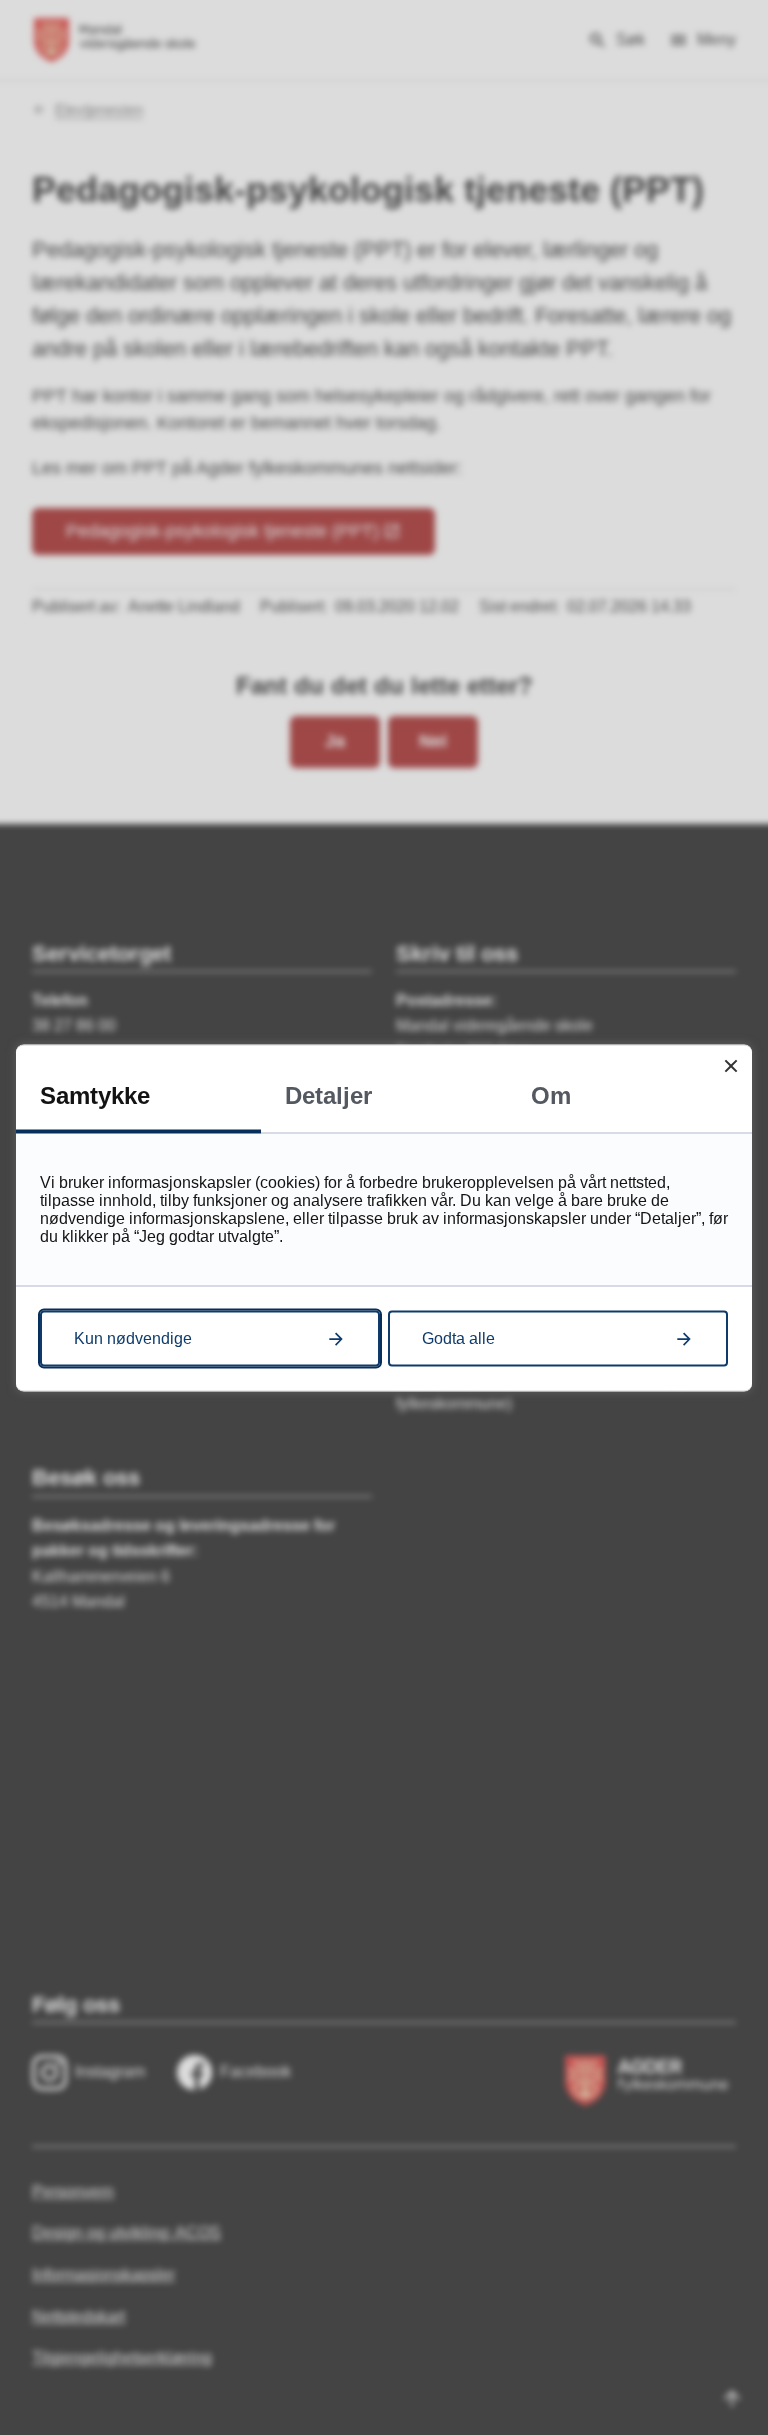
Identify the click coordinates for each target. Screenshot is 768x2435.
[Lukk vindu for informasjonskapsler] (730, 1065)
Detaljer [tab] (328, 1094)
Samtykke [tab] (95, 1094)
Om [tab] (551, 1094)
